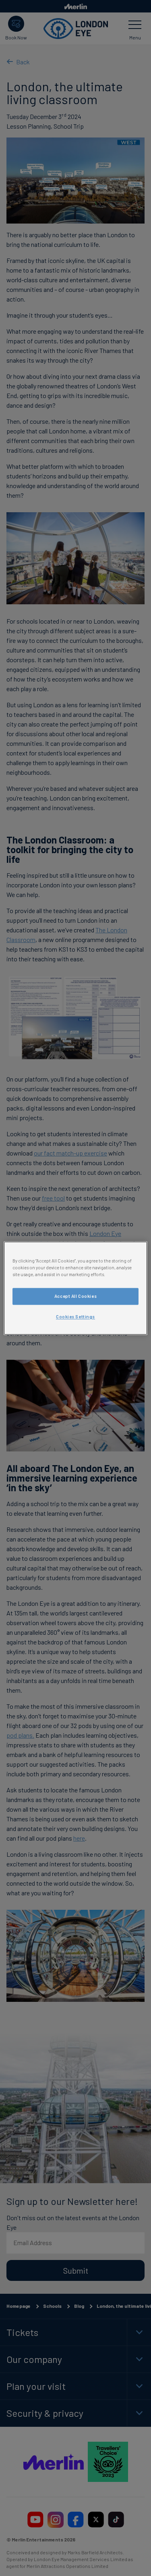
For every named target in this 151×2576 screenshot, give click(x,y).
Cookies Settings (75, 1317)
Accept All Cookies (75, 1296)
